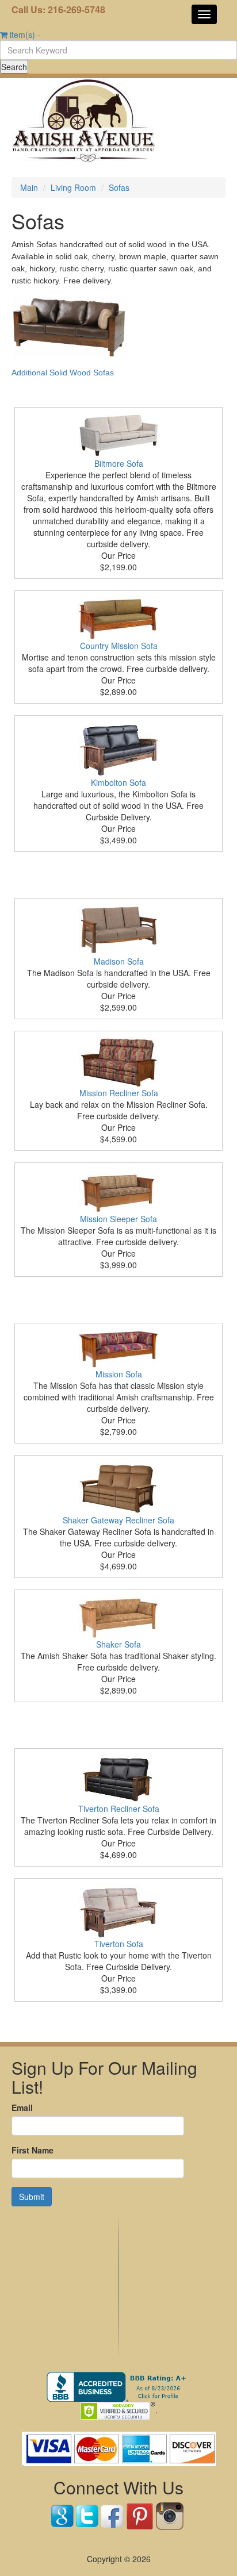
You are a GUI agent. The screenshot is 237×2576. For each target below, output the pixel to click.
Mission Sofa (119, 1374)
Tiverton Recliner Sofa (119, 1809)
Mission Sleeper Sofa (118, 1219)
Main (29, 187)
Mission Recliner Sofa (119, 1093)
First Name (33, 2150)
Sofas (119, 187)
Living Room (73, 187)
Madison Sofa (119, 961)
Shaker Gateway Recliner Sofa (118, 1520)
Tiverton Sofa (119, 1944)
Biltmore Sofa (119, 463)
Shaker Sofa (118, 1644)
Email (22, 2107)
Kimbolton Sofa (118, 782)
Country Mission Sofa (119, 646)
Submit (32, 2197)
